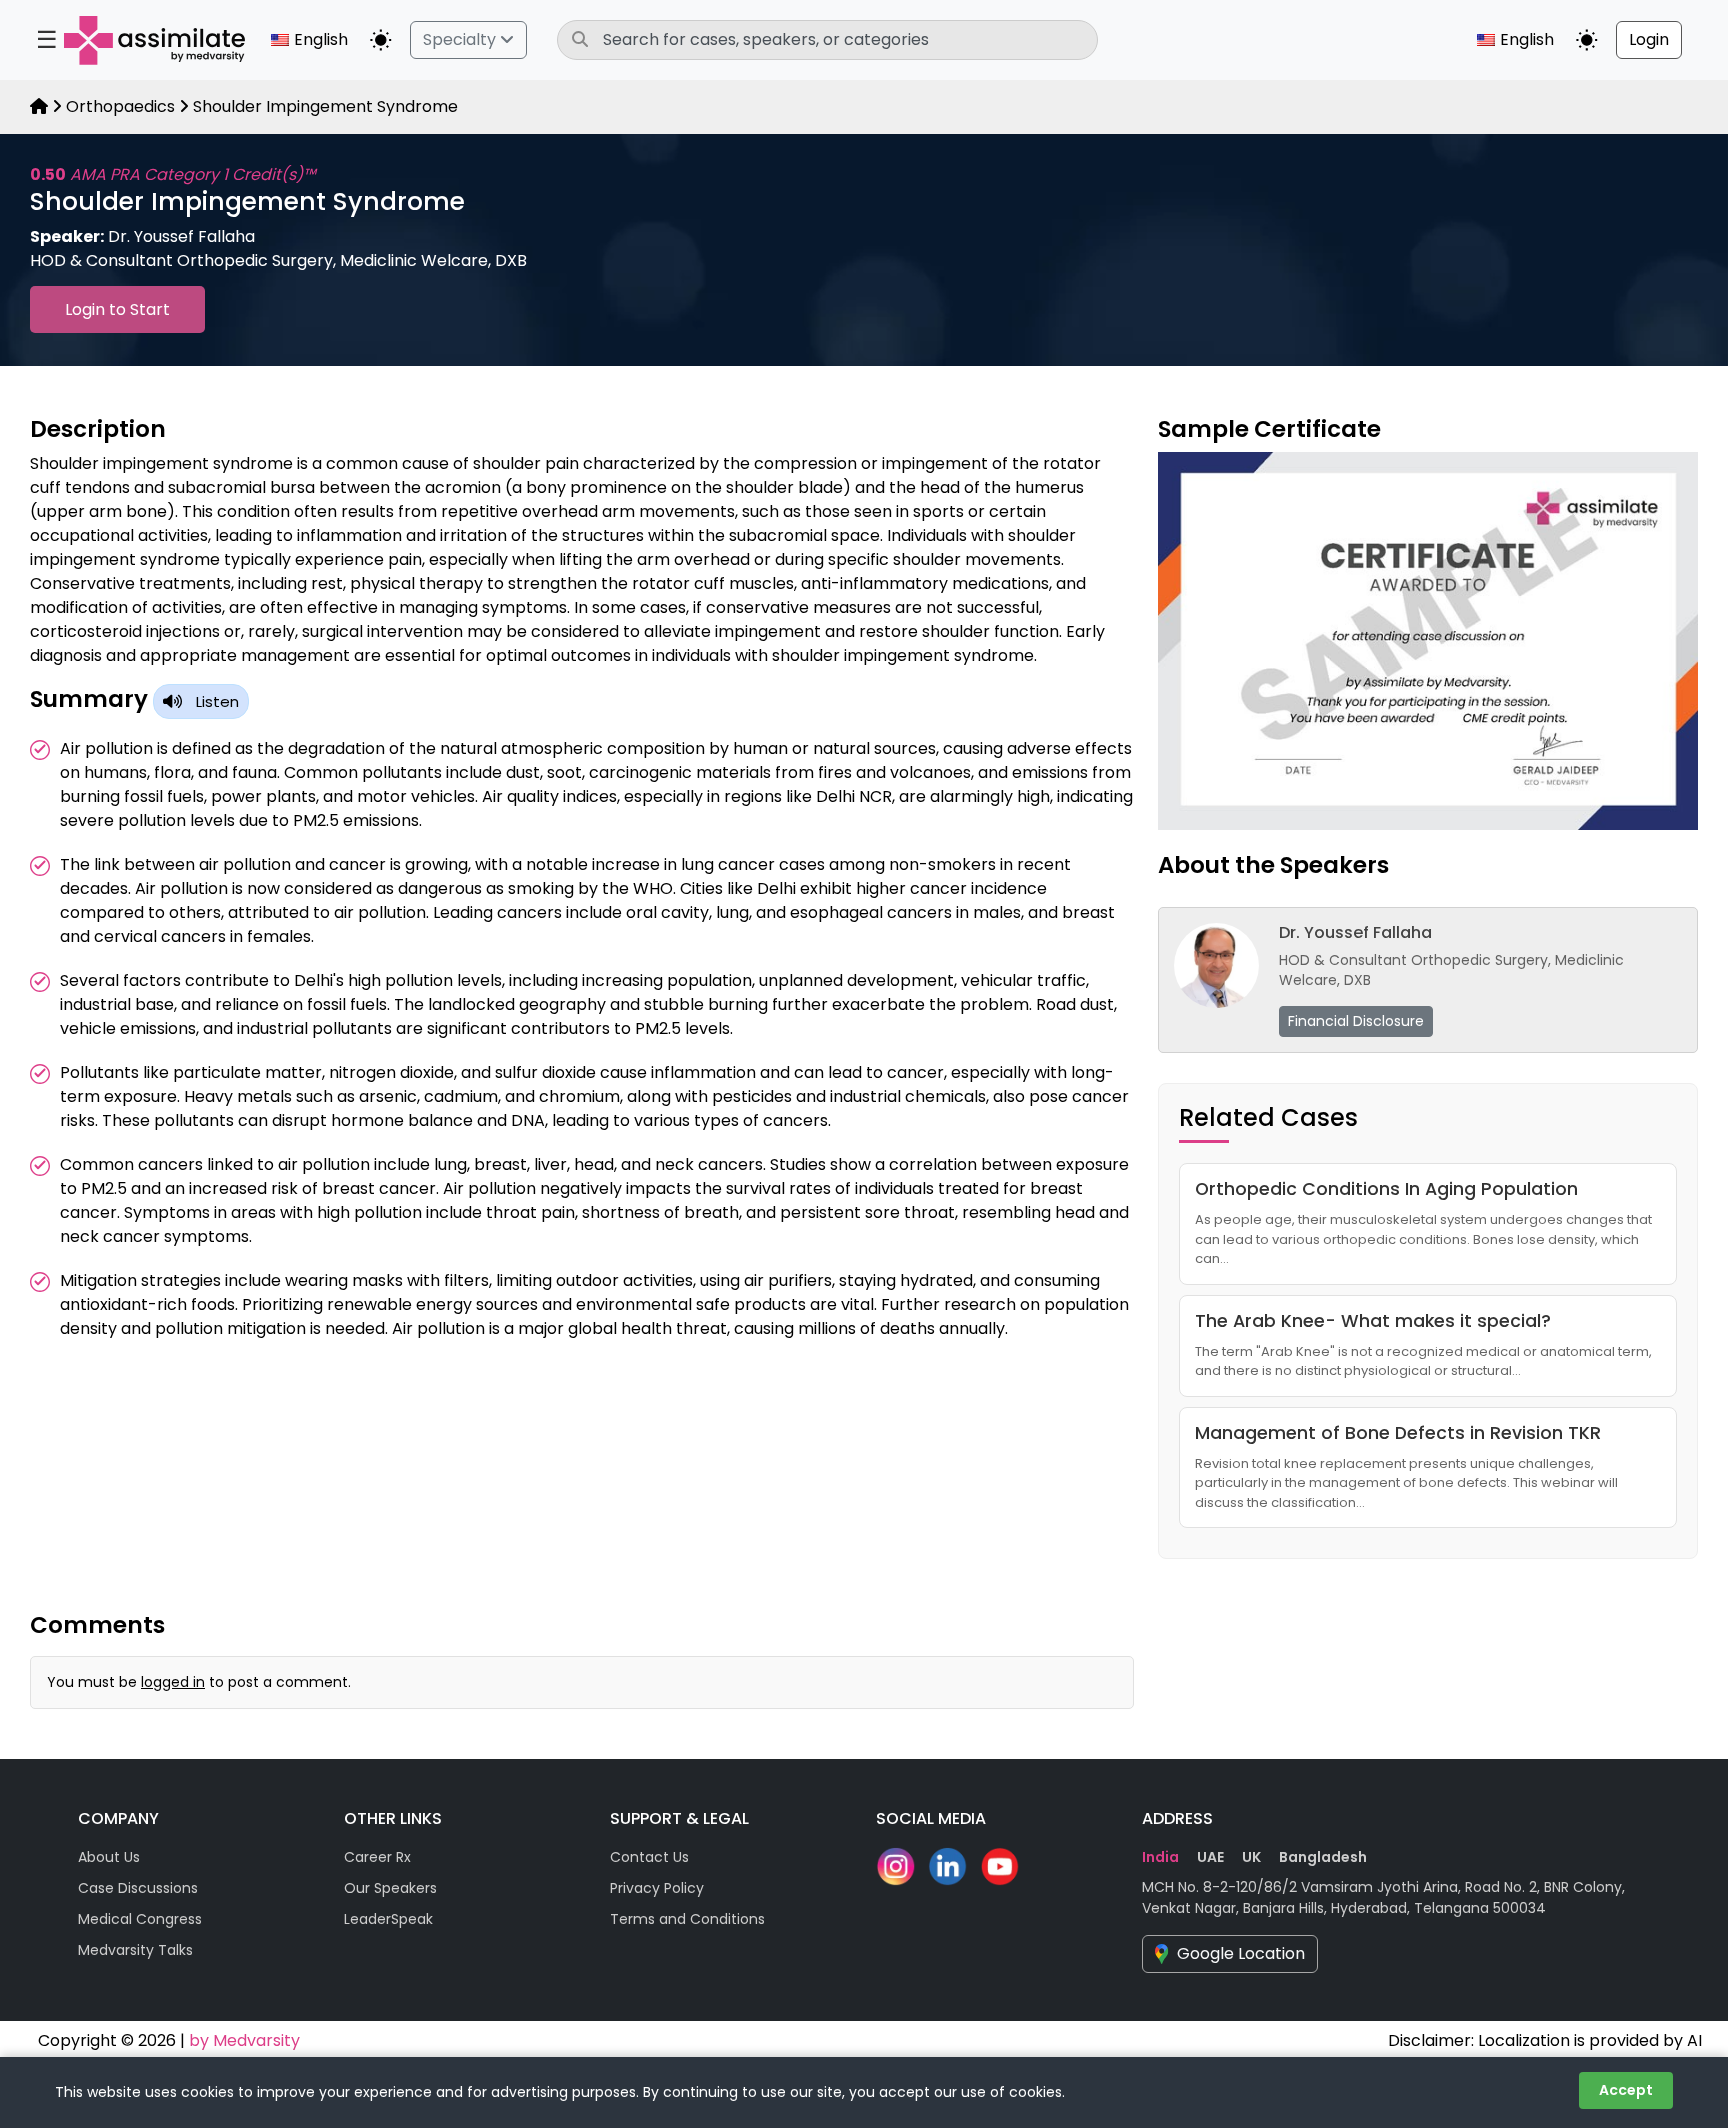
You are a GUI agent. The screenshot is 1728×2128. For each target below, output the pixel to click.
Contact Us (649, 1857)
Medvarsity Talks (135, 1950)
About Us (109, 1857)
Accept (1626, 2090)
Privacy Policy (657, 1888)
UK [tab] (1251, 1857)
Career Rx (377, 1857)
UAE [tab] (1210, 1857)
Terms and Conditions (687, 1919)
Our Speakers (390, 1888)
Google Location (1241, 1953)
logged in (173, 1682)
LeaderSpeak (388, 1919)
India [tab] (1160, 1857)
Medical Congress (140, 1919)
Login (1649, 39)
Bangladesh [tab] (1323, 1857)
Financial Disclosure (1356, 1021)
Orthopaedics (120, 106)
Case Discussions (138, 1888)
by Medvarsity (244, 2040)
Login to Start (117, 309)
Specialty (461, 39)
